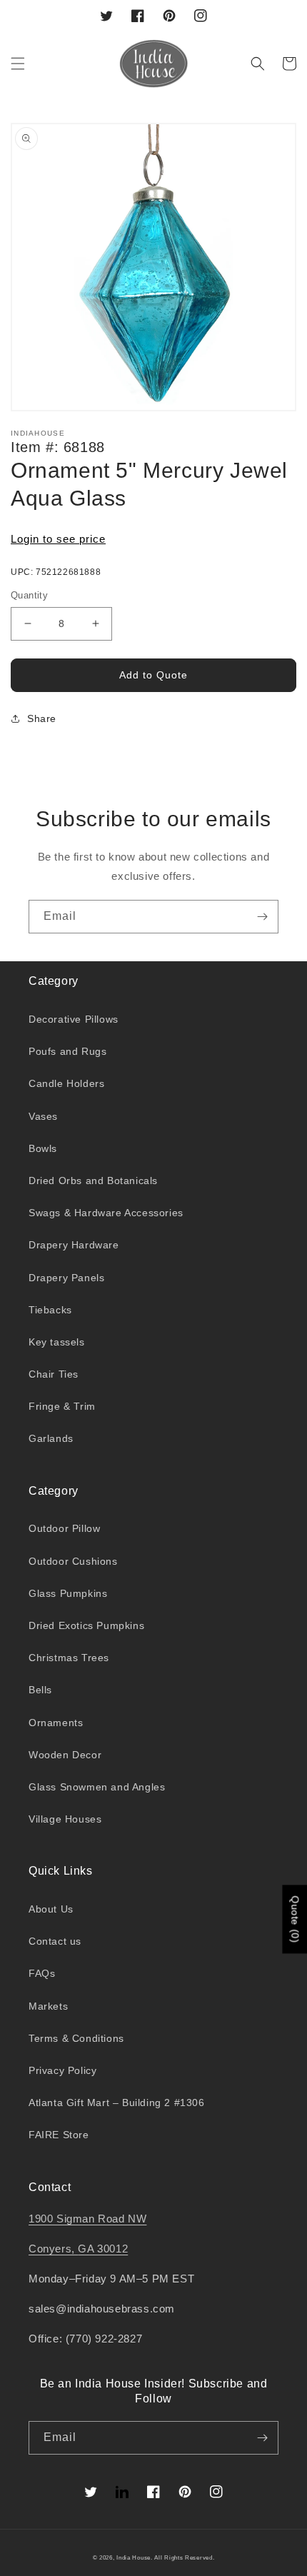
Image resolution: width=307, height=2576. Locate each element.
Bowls (43, 1148)
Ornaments (56, 1723)
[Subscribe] (262, 917)
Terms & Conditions (76, 2038)
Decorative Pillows (74, 1019)
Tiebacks (50, 1310)
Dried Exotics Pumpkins (86, 1625)
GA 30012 (103, 2249)
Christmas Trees (69, 1658)
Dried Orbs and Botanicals (93, 1181)
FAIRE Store (59, 2135)
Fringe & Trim (62, 1406)
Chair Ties (54, 1374)
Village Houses (65, 1819)
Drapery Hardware (74, 1245)
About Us (51, 1909)
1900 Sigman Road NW (87, 2219)
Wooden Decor (65, 1755)
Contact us (55, 1941)
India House (134, 2557)
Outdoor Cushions (73, 1561)
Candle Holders (66, 1083)
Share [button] (42, 718)
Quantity (29, 595)
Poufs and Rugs (67, 1051)
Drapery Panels (66, 1278)
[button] (18, 64)
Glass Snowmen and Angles (97, 1787)
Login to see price (58, 539)
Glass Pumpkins (68, 1593)
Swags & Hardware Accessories (106, 1213)
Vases (43, 1116)
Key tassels (57, 1342)
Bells (40, 1690)
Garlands (51, 1438)
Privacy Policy (62, 2070)
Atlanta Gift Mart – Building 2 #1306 (117, 2103)
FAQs (42, 1973)
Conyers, (53, 2249)
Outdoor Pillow (64, 1528)
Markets (48, 2006)
